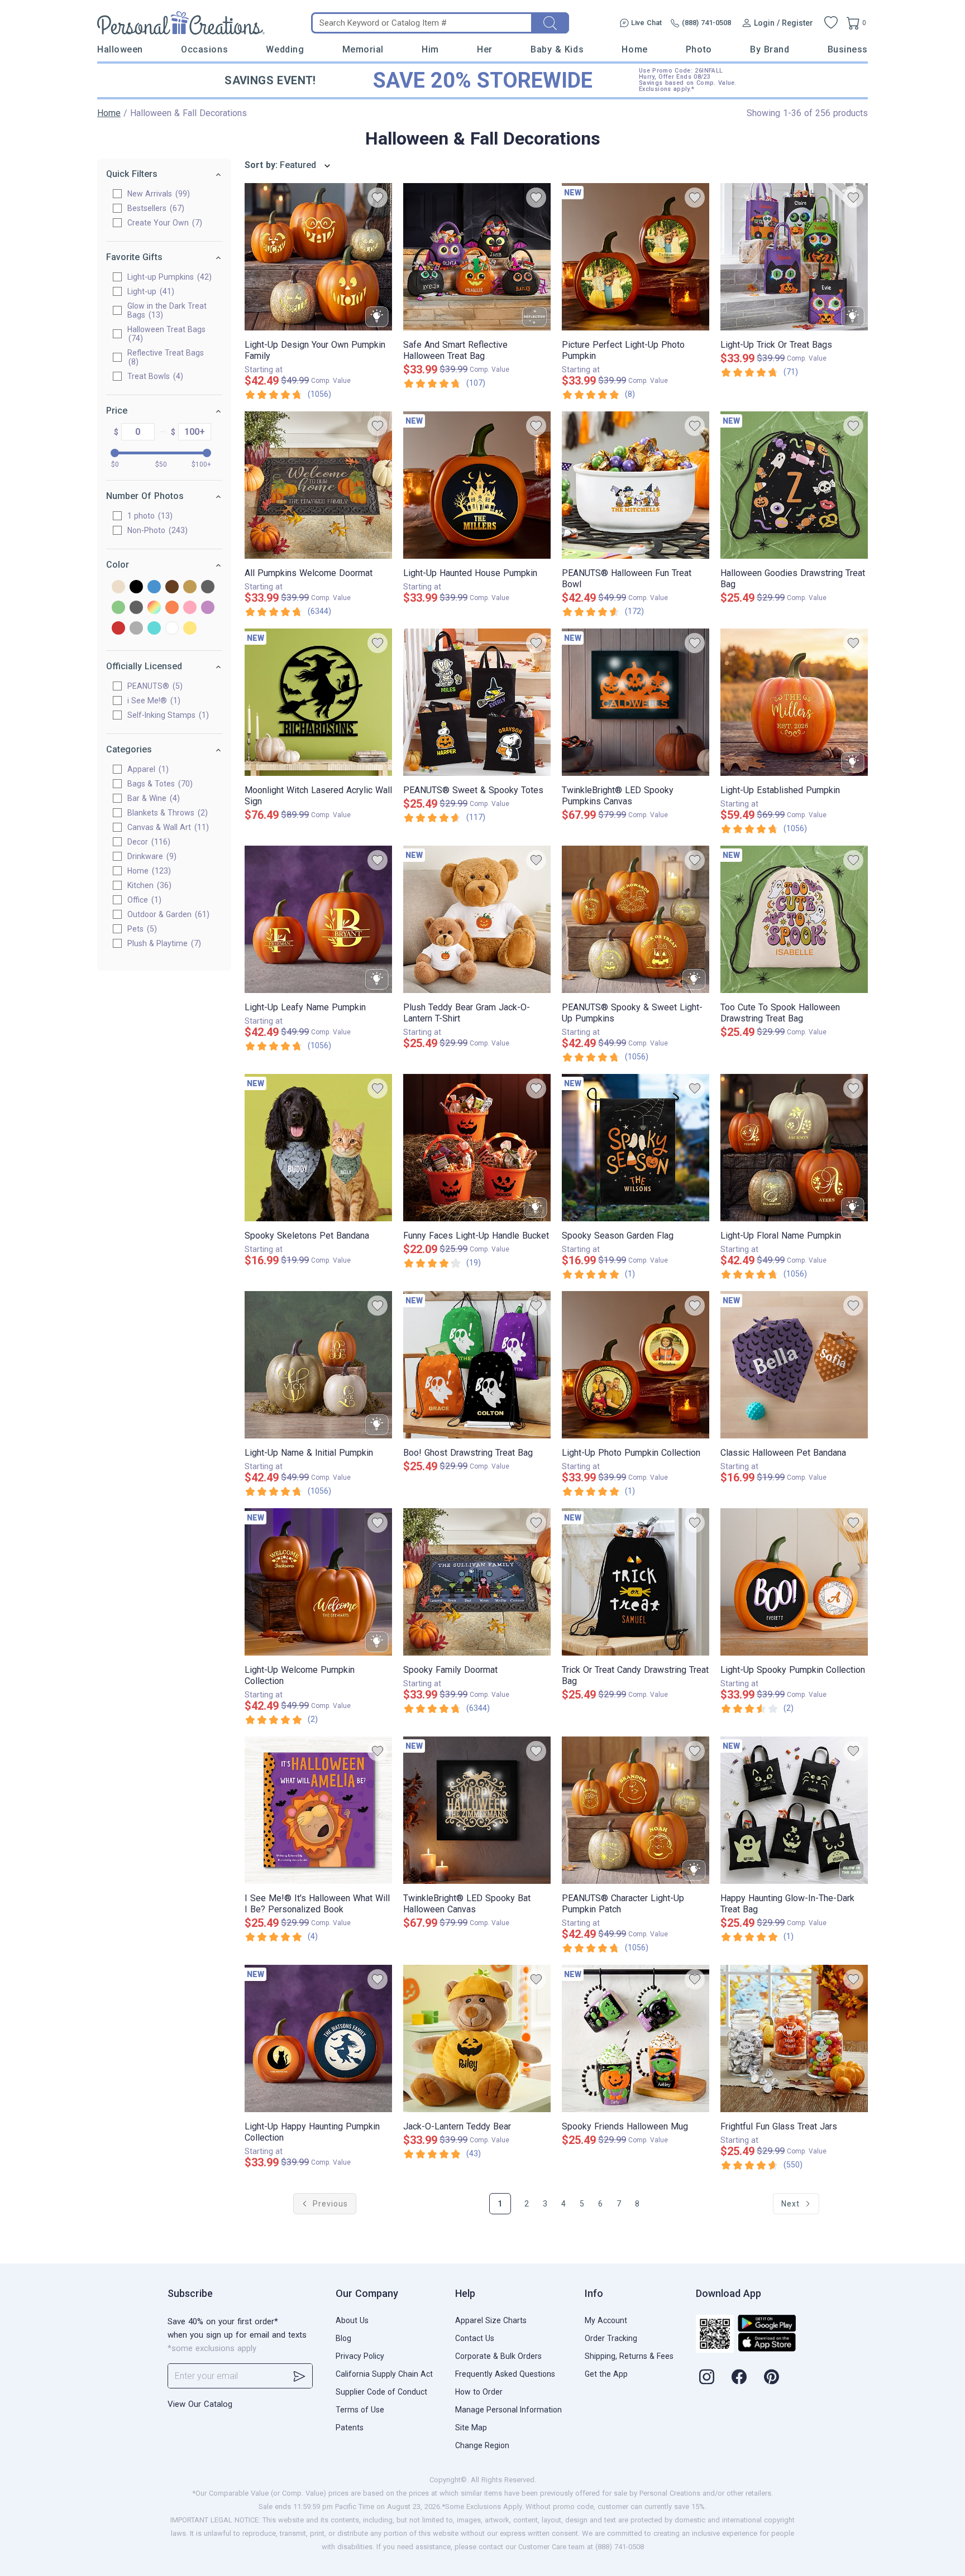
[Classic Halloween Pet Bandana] (794, 1365)
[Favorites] (831, 23)
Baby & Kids (557, 49)
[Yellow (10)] (190, 629)
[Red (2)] (118, 629)
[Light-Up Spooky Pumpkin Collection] (794, 1582)
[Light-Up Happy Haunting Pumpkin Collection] (318, 2038)
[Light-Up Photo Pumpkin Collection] (636, 1365)
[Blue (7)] (154, 587)
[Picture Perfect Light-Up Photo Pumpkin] (636, 257)
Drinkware (151, 856)
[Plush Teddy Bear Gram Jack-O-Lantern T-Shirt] (477, 919)
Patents (350, 2428)
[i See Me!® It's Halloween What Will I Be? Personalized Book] (318, 1810)
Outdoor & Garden (167, 914)
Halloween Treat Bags (166, 334)
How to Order (479, 2392)
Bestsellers (154, 208)
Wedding (285, 49)
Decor (147, 842)
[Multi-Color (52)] (154, 608)
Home (634, 49)
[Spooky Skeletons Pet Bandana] (318, 1148)
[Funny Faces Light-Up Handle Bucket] (477, 1148)
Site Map (471, 2428)
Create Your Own (163, 223)
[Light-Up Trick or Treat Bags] (794, 257)
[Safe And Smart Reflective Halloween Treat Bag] (477, 257)
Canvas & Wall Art (167, 827)
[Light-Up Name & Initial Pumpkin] (318, 1365)
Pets (141, 929)
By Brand (770, 49)
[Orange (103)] (172, 608)
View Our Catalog (200, 2404)
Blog (343, 2338)
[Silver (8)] (136, 629)
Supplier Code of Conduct (381, 2392)
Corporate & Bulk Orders (498, 2356)
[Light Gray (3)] (136, 608)
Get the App (606, 2374)
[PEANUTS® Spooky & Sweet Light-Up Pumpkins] (636, 919)
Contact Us (475, 2338)
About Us (352, 2320)
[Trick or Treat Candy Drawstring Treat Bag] (636, 1582)
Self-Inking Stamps (167, 715)
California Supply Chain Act (384, 2374)
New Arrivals (157, 194)
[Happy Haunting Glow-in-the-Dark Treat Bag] (794, 1810)
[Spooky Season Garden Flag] (636, 1148)
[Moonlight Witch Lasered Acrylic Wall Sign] (318, 702)
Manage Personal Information (508, 2410)
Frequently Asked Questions (505, 2374)
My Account (606, 2320)
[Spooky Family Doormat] (477, 1582)
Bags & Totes (159, 784)
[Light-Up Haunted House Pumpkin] (477, 485)
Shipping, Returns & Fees (629, 2356)
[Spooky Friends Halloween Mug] (636, 2038)
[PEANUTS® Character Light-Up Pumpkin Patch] (636, 1810)
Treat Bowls (154, 376)
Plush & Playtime (163, 943)
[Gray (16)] (208, 587)
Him (430, 49)
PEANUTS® (154, 686)
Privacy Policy (360, 2356)
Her (485, 49)
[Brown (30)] (172, 587)
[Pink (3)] (190, 608)
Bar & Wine (152, 798)
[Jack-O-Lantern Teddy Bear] (477, 2038)
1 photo (149, 516)
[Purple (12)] (208, 608)
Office (143, 900)
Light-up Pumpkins (168, 277)
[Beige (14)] (118, 587)
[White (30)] (172, 629)
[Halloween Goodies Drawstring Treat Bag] (794, 485)
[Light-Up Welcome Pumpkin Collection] (318, 1582)
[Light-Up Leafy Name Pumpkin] (318, 919)
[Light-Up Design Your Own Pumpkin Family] (318, 257)
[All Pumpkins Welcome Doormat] (318, 485)
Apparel (147, 769)
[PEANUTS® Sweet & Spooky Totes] (477, 702)
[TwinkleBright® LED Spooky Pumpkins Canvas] (636, 702)
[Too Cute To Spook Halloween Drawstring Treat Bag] (794, 919)
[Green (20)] (118, 608)
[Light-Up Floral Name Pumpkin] (794, 1148)
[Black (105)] (136, 587)
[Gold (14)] (190, 587)
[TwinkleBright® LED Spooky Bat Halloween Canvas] (477, 1810)
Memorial (363, 49)
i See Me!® (152, 701)
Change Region (482, 2445)
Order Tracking (611, 2338)
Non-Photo (156, 530)
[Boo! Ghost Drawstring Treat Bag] (477, 1365)
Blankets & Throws (166, 813)
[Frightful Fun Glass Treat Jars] (794, 2038)
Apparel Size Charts (491, 2320)
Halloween (120, 49)
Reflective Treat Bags (166, 357)
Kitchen (148, 885)
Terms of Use (360, 2410)
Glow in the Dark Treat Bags (167, 310)
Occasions (204, 49)
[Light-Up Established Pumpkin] (794, 702)
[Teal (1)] (154, 629)
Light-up (149, 291)
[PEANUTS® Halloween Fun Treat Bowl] (636, 485)
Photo (699, 49)
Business (848, 49)
